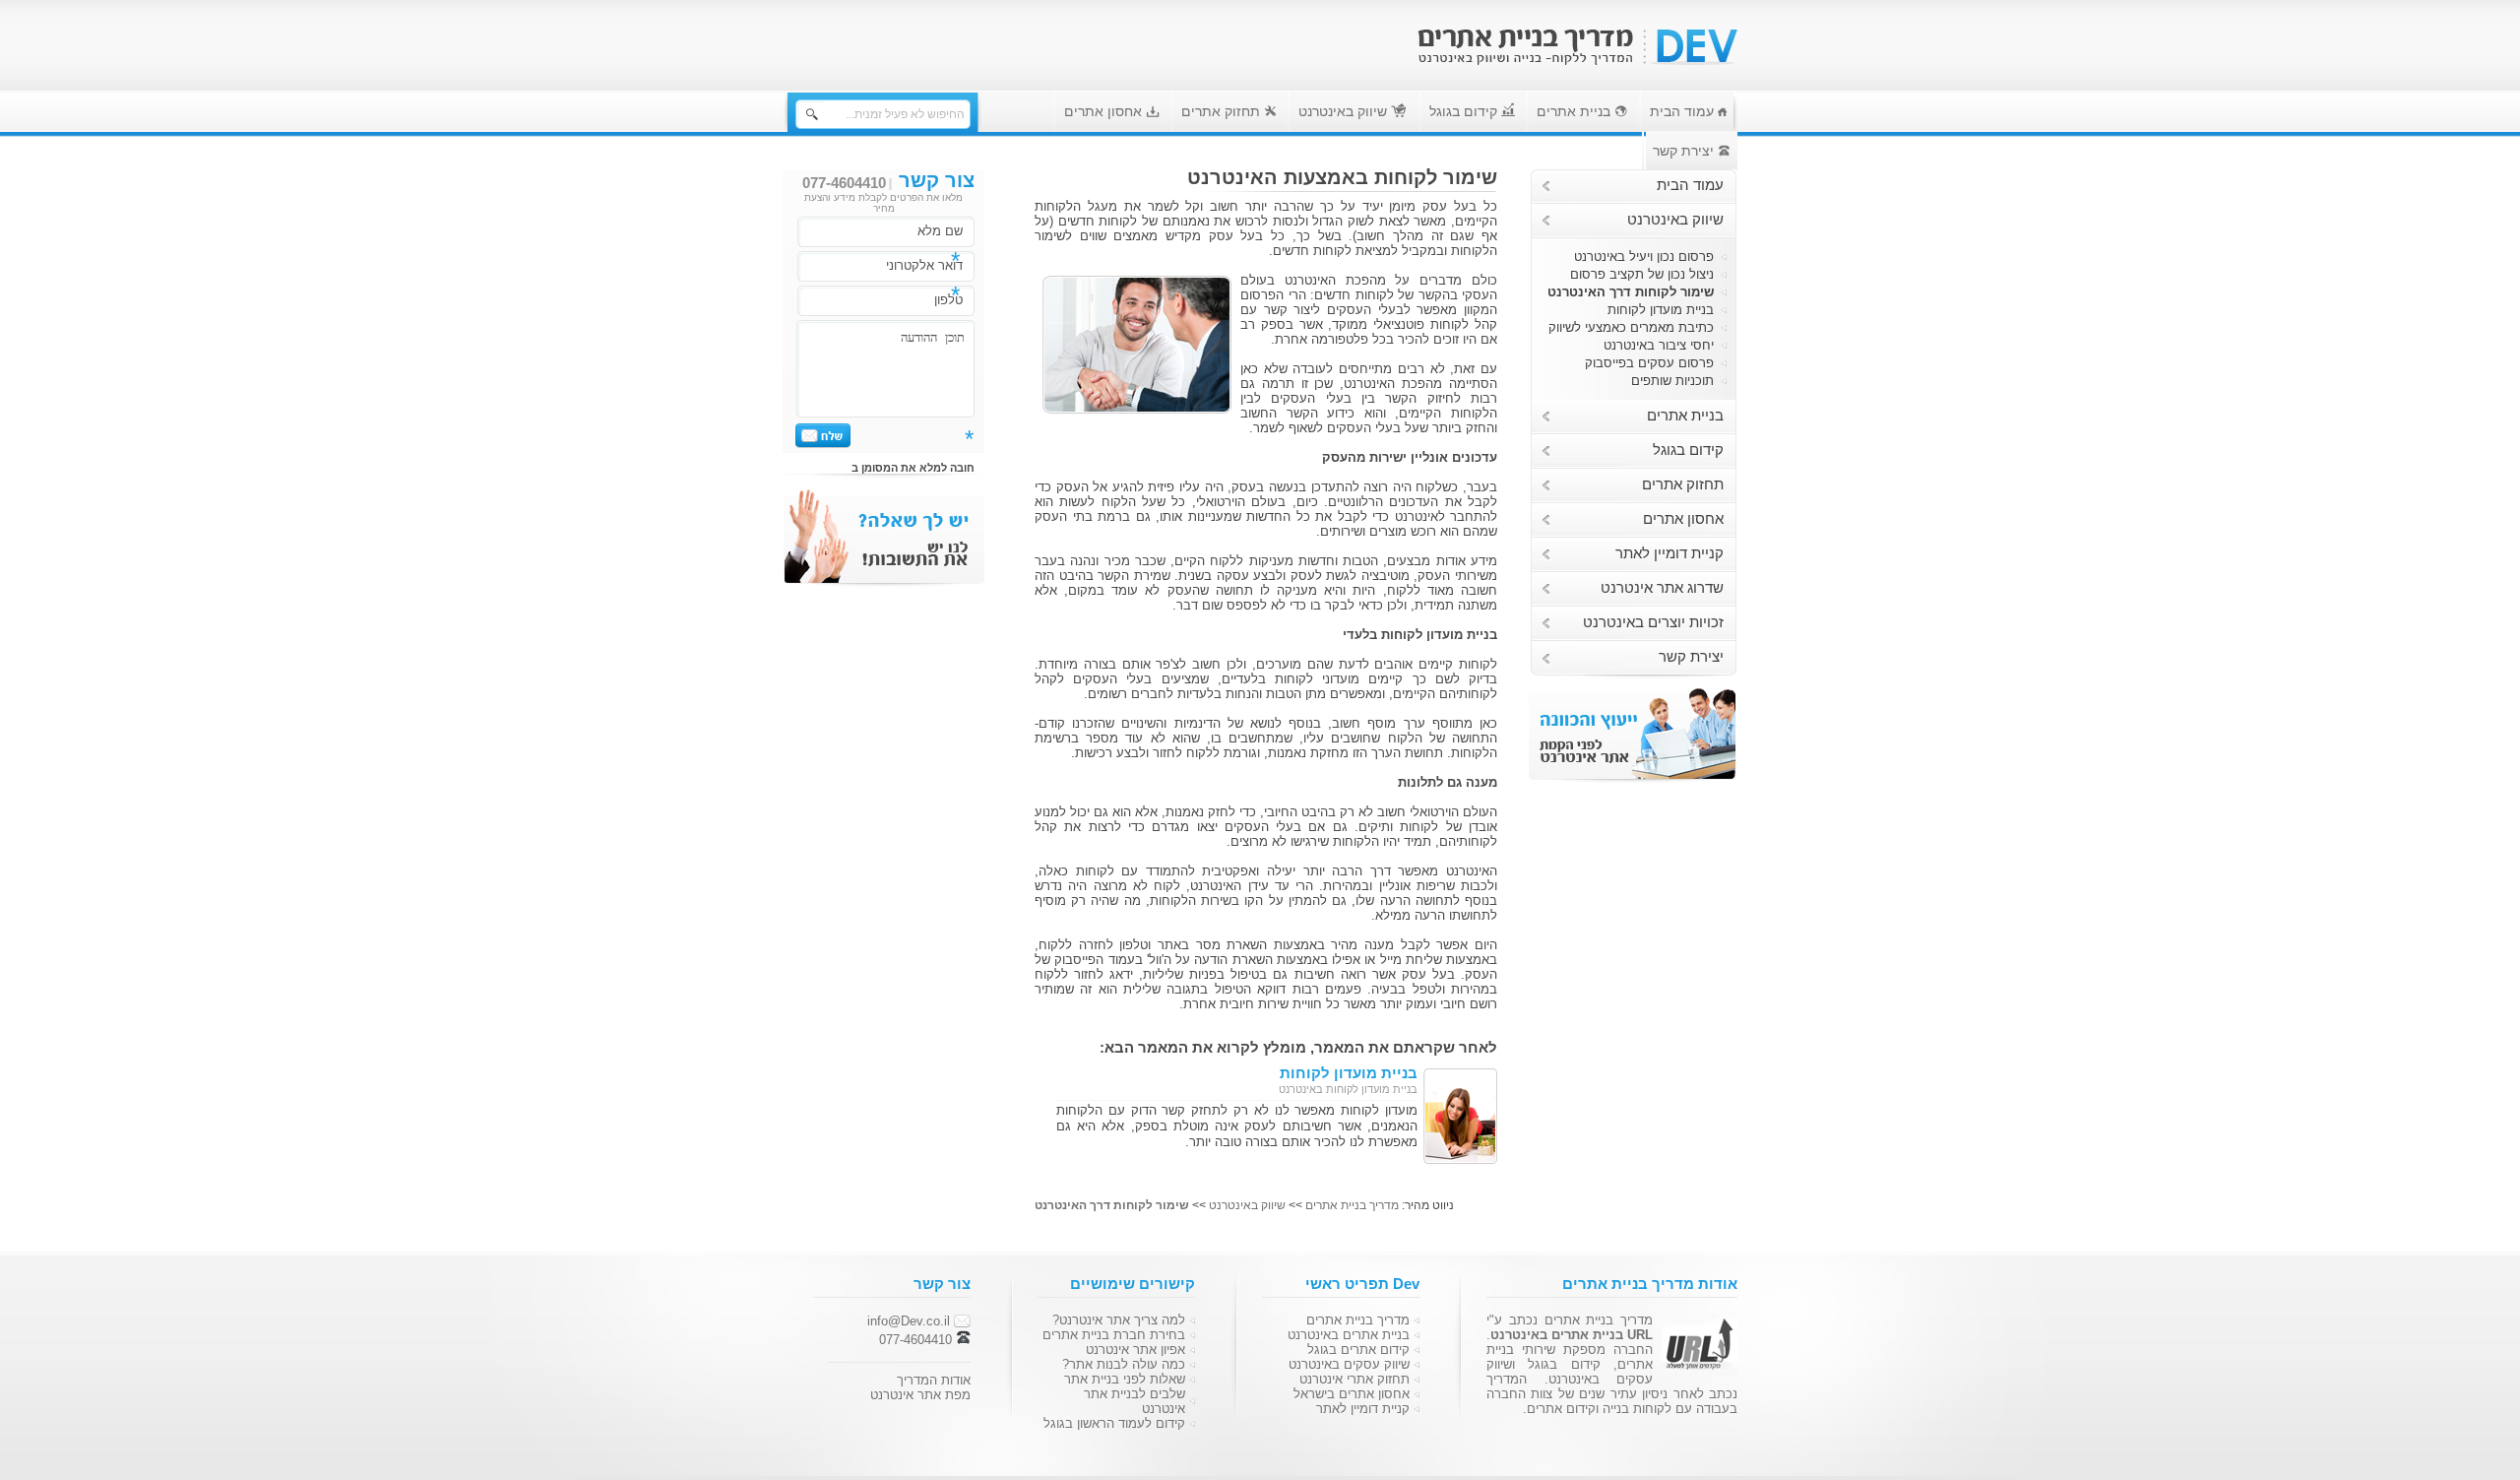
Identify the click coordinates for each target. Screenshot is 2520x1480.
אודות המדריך (934, 1380)
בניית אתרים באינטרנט (1349, 1335)
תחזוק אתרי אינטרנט (1354, 1379)
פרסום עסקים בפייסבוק (1649, 363)
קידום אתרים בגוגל (1358, 1350)
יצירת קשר (1685, 151)
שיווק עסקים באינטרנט (1349, 1364)
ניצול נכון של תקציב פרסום (1642, 274)
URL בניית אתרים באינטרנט (1572, 1335)
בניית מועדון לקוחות (1661, 310)
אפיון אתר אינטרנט (1135, 1350)
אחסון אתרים (1105, 111)
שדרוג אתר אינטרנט (1662, 588)
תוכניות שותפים (1672, 381)
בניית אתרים (1575, 111)
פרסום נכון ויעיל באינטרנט (1644, 257)
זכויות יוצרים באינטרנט (1653, 622)
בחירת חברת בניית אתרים (1114, 1335)
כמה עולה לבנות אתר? (1124, 1364)
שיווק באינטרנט (1345, 111)
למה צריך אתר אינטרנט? (1119, 1320)
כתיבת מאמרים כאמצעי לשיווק (1631, 327)
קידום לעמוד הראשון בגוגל (1114, 1423)
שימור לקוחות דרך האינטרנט (1631, 292)
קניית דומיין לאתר (1669, 553)
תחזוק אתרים (1223, 111)
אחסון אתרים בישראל (1352, 1394)
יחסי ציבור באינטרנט (1659, 345)
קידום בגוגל (1465, 111)
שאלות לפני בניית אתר (1125, 1379)
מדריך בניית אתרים (1352, 1205)
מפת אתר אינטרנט (920, 1395)
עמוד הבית (1684, 111)
